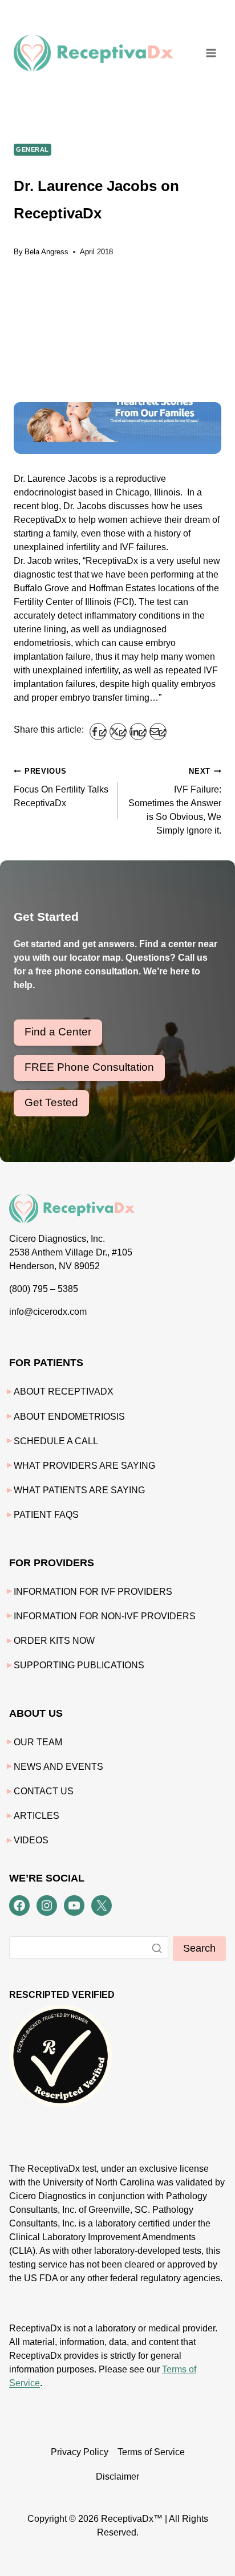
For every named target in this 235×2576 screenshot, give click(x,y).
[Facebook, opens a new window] (98, 732)
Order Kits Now (54, 1641)
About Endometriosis (69, 1417)
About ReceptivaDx (64, 1391)
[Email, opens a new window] (158, 732)
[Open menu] (211, 53)
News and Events (58, 1767)
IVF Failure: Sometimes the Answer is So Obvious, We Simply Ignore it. (175, 801)
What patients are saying (79, 1490)
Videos (31, 1840)
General (33, 149)
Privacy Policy (80, 2452)
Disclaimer (117, 2477)
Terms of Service (151, 2452)
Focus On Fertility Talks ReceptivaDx (61, 787)
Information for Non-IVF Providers (105, 1616)
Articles (37, 1816)
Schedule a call (56, 1441)
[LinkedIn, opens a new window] (138, 732)
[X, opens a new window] (118, 732)
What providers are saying (84, 1466)
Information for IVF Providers (93, 1592)
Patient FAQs (46, 1515)
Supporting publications (79, 1665)
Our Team (38, 1742)
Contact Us (44, 1791)
